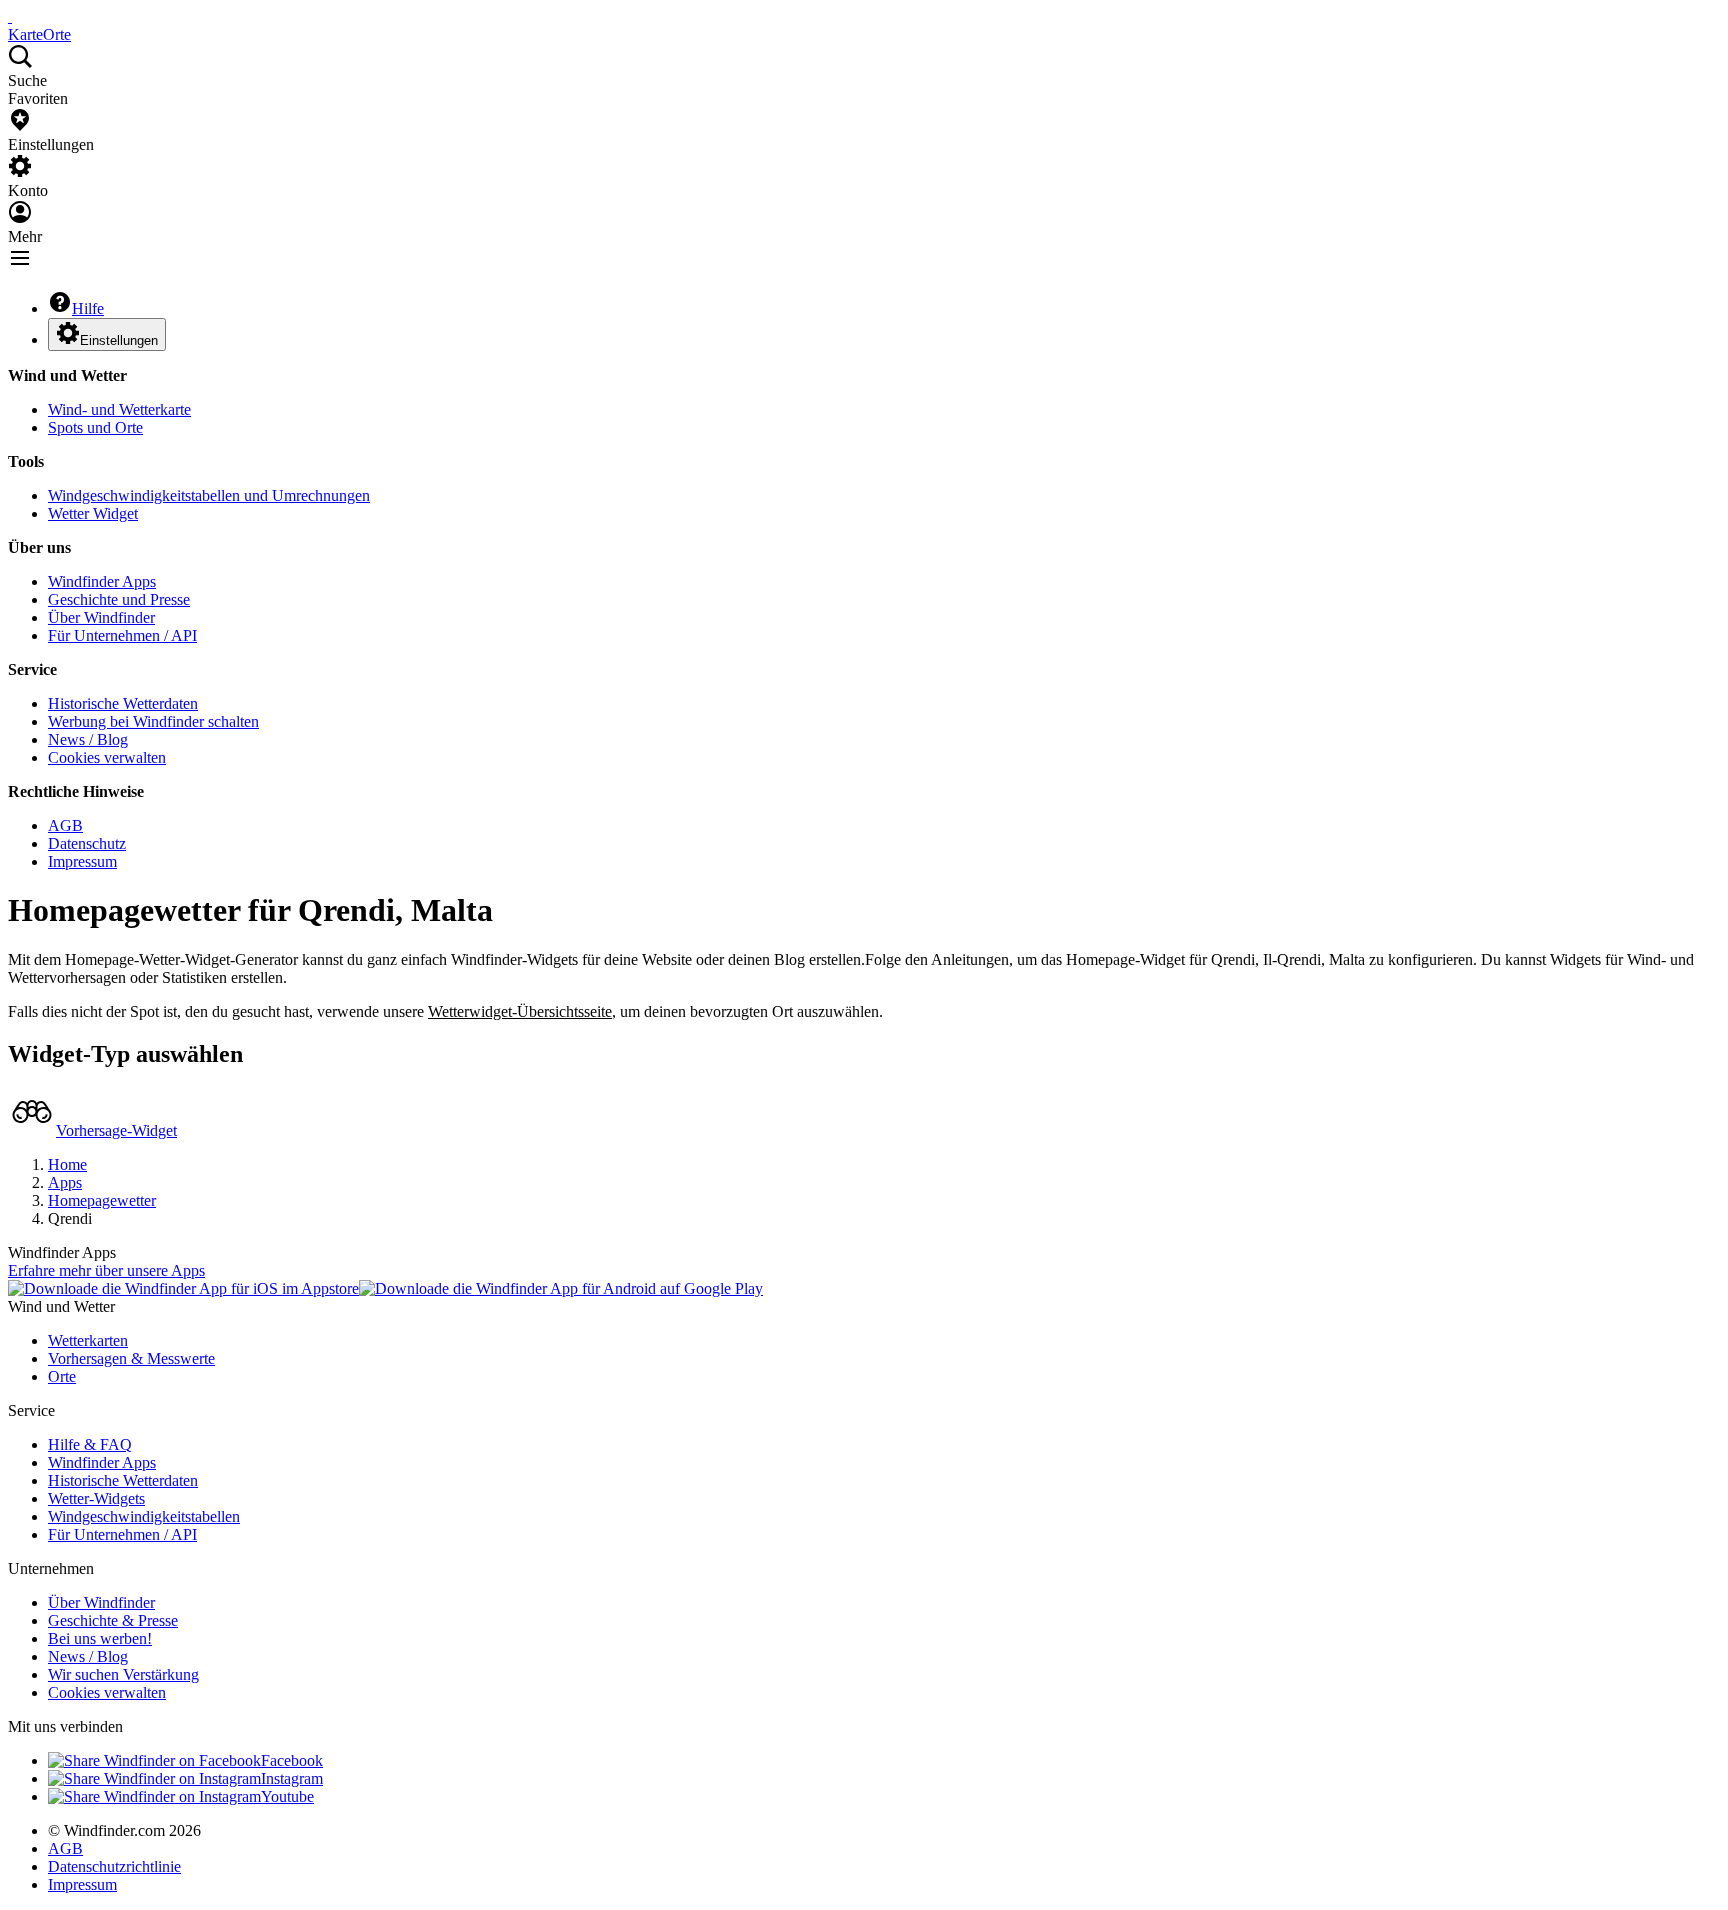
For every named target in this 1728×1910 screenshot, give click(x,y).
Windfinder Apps (102, 581)
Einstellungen (119, 340)
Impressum (82, 861)
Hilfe (88, 308)
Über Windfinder (101, 617)
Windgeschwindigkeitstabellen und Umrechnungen (209, 495)
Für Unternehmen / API (122, 635)
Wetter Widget (93, 513)
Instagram (292, 1778)
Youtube (287, 1796)
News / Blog (88, 739)
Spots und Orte (95, 427)
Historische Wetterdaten (123, 703)
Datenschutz (87, 843)
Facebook (292, 1760)
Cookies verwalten (107, 757)
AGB (65, 825)
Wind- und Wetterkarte (119, 409)
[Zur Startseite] (10, 16)
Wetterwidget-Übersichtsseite (520, 1011)
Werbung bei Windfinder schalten (153, 721)
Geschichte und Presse (119, 599)
